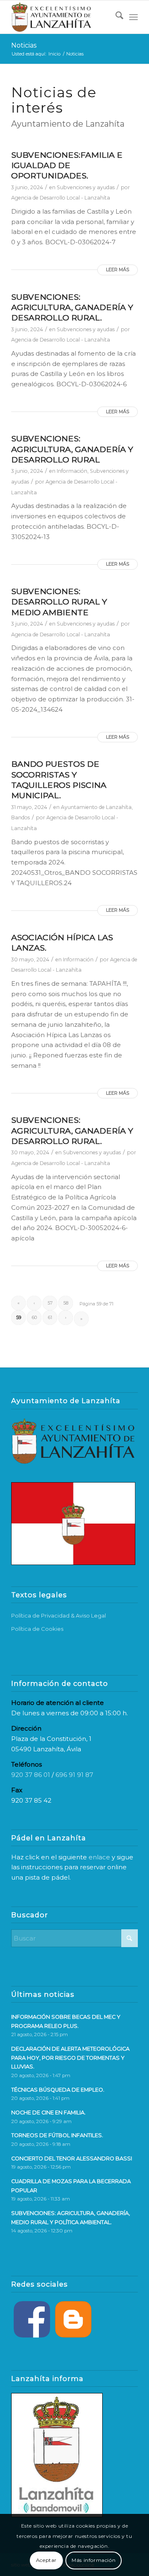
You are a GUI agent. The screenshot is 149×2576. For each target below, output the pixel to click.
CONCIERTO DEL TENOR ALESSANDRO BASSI (72, 2158)
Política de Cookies (37, 1629)
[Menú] (133, 17)
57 (50, 1303)
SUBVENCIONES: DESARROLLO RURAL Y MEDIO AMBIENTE (59, 602)
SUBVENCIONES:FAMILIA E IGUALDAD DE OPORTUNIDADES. (67, 165)
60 (34, 1317)
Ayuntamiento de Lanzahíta (96, 807)
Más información (94, 2560)
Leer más (118, 270)
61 (50, 1317)
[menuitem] (115, 17)
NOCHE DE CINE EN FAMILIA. (48, 2113)
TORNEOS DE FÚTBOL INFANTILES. (57, 2135)
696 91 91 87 (74, 1775)
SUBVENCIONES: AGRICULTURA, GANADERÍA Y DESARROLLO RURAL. (72, 307)
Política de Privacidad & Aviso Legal (59, 1615)
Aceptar (46, 2560)
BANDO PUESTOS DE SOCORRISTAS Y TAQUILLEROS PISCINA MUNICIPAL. (59, 780)
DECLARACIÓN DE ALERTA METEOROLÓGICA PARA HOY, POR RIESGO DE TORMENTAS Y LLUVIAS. (70, 2058)
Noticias (24, 45)
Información (72, 471)
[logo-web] (62, 17)
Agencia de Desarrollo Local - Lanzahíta (61, 198)
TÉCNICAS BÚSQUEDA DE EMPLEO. (58, 2090)
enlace (99, 1857)
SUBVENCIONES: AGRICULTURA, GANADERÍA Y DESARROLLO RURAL (72, 449)
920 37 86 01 (31, 1775)
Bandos (20, 817)
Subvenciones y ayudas (86, 187)
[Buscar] (115, 17)
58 (66, 1303)
